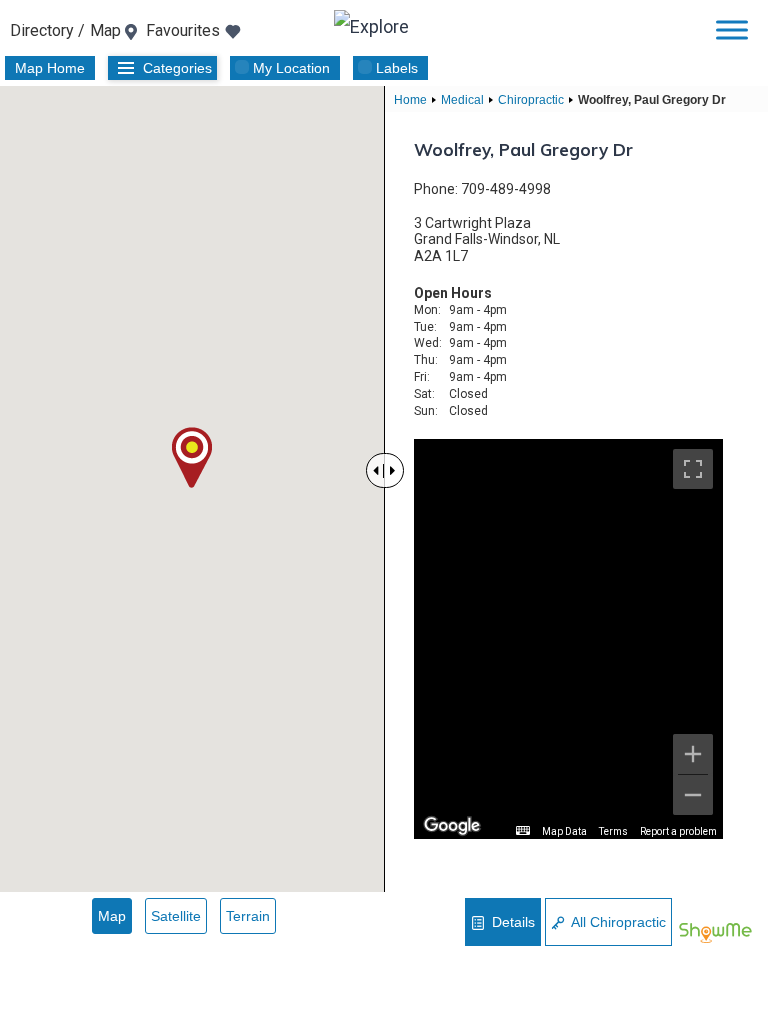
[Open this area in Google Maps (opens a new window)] (452, 826)
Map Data (564, 831)
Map (112, 916)
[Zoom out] (693, 795)
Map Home (50, 68)
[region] (568, 639)
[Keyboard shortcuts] (523, 830)
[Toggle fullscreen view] (693, 469)
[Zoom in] (693, 754)
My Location (291, 68)
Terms (613, 831)
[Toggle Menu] (732, 29)
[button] (192, 457)
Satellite (176, 916)
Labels (397, 68)
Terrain (248, 916)
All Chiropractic (617, 922)
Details (511, 922)
